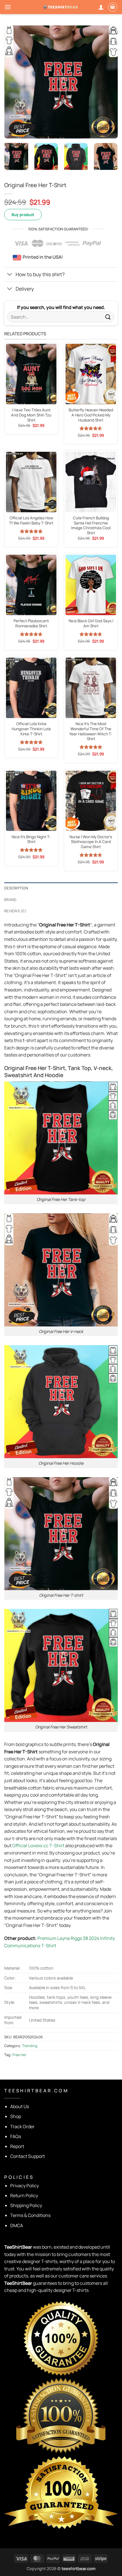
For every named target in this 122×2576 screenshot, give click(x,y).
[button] (8, 7)
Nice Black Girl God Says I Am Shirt (91, 624)
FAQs (16, 2136)
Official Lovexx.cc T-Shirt (38, 1845)
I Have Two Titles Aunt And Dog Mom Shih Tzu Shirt (31, 415)
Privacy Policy (25, 2186)
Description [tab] (16, 888)
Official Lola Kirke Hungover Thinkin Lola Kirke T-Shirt (31, 729)
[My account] (101, 7)
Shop (16, 2116)
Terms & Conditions (30, 2215)
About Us (20, 2106)
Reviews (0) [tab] (15, 911)
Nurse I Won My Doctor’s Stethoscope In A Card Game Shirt (91, 842)
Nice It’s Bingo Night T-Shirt (31, 839)
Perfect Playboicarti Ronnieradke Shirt (31, 624)
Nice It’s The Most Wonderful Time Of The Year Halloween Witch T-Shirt (91, 731)
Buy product (23, 215)
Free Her (19, 2055)
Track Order (22, 2127)
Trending (30, 2046)
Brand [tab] (10, 900)
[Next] (108, 82)
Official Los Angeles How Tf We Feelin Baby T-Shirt (31, 521)
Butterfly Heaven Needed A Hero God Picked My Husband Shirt (91, 415)
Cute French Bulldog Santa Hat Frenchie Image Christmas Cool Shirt (91, 526)
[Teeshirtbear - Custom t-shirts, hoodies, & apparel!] (61, 7)
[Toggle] (10, 275)
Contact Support (28, 2156)
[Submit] (108, 317)
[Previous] (14, 82)
